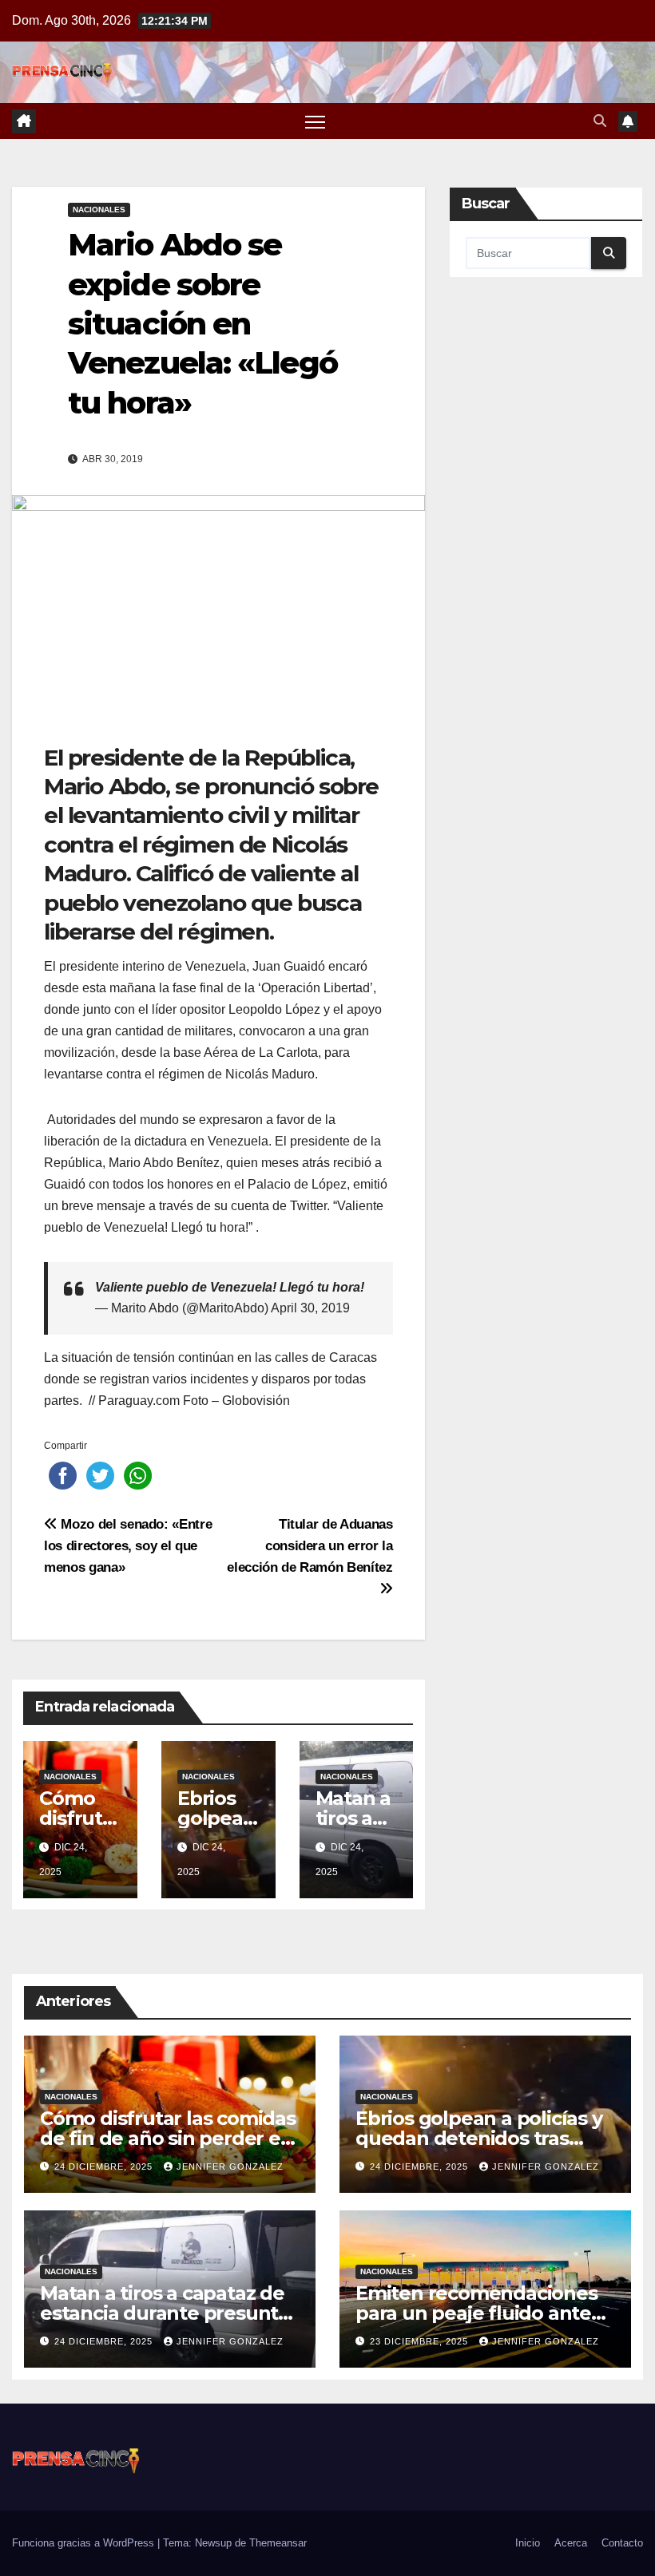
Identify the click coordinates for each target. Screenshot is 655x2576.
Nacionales (99, 210)
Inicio (528, 2543)
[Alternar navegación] (315, 121)
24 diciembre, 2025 (105, 2166)
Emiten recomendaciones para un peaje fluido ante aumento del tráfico (476, 2313)
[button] (600, 121)
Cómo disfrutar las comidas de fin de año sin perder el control (168, 2138)
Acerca (571, 2543)
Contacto (622, 2543)
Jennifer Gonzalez (230, 2166)
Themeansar (278, 2543)
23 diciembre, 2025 (421, 2341)
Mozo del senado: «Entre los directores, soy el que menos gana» (128, 1545)
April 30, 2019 (310, 1308)
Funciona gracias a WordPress (85, 2543)
